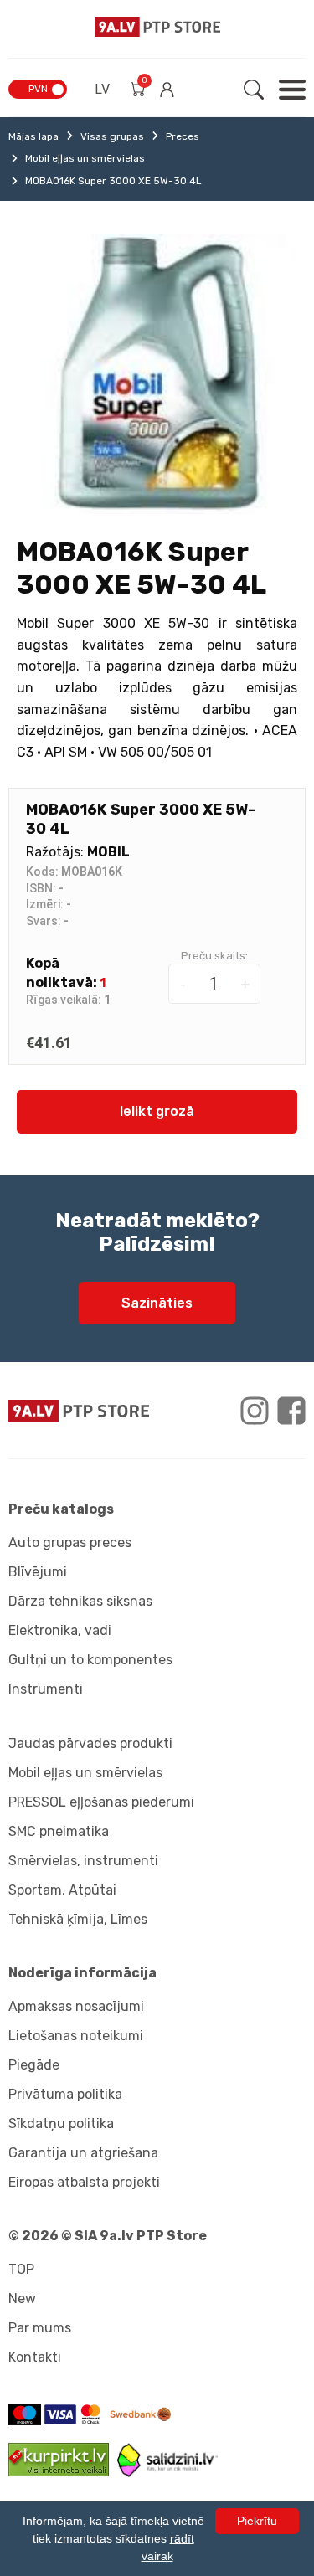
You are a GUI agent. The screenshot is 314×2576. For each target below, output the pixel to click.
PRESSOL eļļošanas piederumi (101, 1802)
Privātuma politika (65, 2094)
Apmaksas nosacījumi (76, 2006)
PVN (38, 89)
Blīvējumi (38, 1572)
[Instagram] (255, 1411)
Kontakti (35, 2357)
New (22, 2298)
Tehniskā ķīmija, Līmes (78, 1919)
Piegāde (34, 2065)
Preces (183, 136)
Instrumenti (46, 1689)
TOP (21, 2269)
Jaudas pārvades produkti (90, 1743)
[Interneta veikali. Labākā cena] (167, 2473)
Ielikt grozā (157, 1111)
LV (102, 89)
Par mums (40, 2328)
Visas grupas (112, 136)
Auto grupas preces (70, 1543)
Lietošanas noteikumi (76, 2036)
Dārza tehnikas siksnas (80, 1601)
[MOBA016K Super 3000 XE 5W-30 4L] (157, 374)
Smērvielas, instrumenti (83, 1861)
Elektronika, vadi (60, 1630)
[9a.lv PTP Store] (79, 1411)
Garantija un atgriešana (83, 2153)
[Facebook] (291, 1411)
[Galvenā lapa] (157, 27)
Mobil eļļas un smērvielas (85, 158)
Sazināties (157, 1303)
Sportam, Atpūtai (62, 1890)
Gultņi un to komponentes (90, 1660)
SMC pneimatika (59, 1831)
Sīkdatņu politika (61, 2124)
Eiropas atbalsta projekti (84, 2182)
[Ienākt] (167, 90)
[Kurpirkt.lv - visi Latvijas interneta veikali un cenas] (63, 2472)
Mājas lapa (33, 136)
